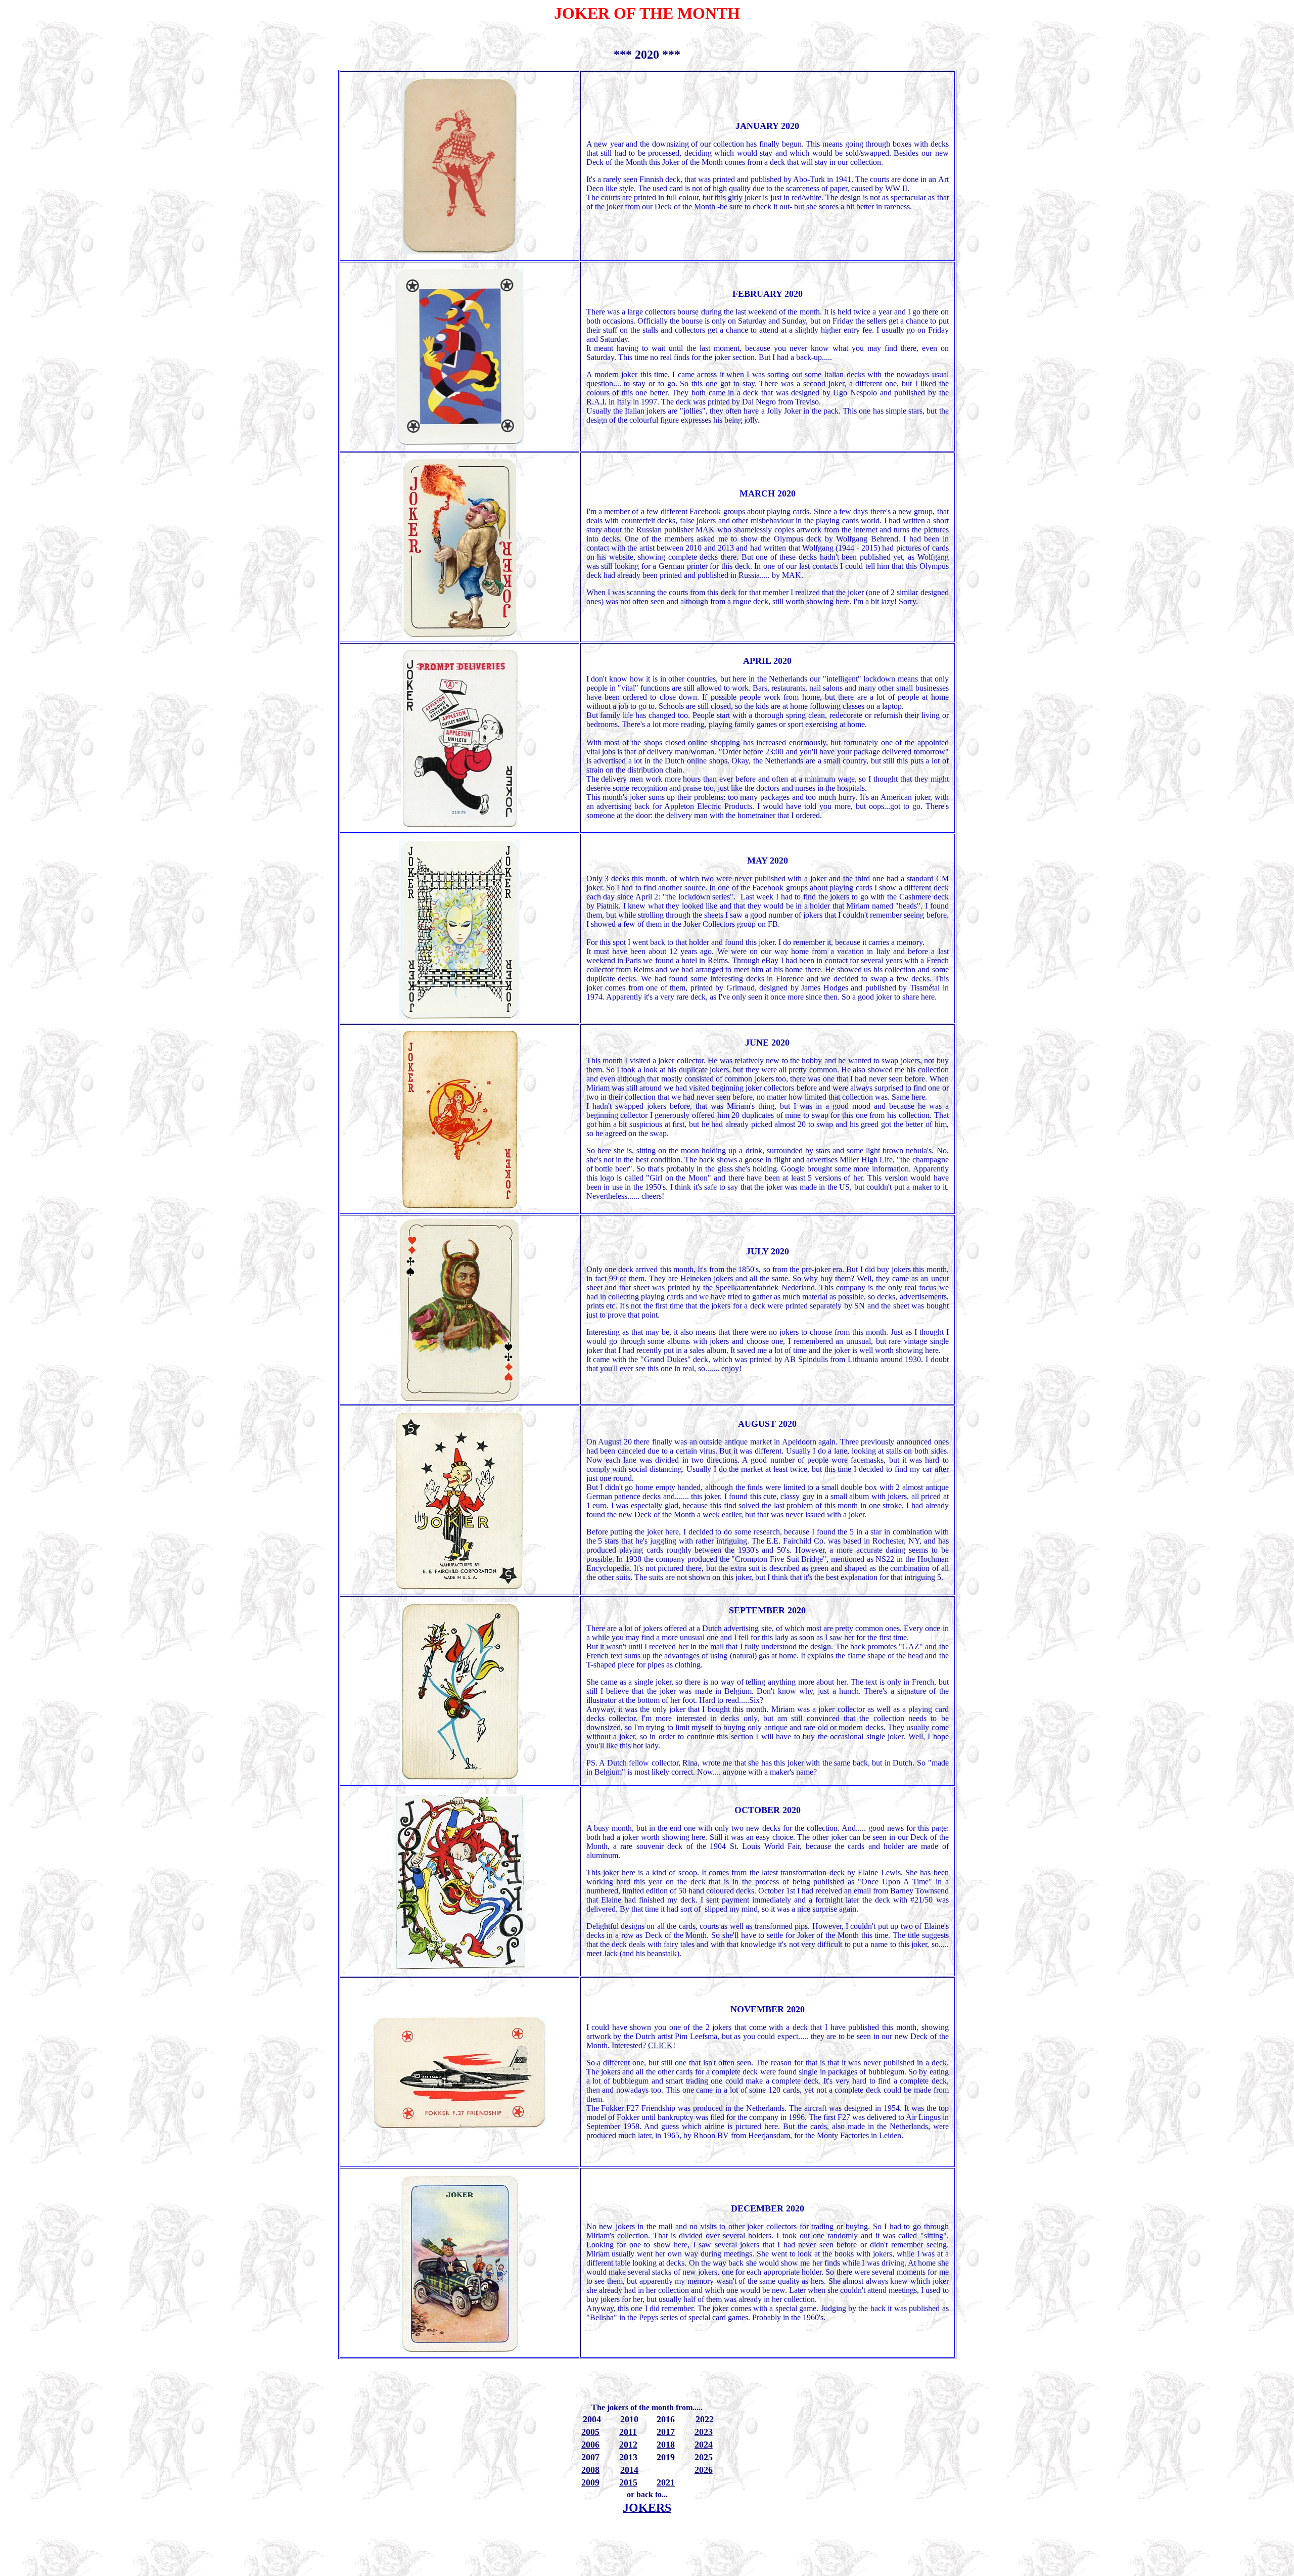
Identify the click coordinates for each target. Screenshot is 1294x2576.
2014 (629, 2470)
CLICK (660, 2045)
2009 (590, 2482)
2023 (704, 2432)
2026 (704, 2470)
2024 (704, 2445)
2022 (705, 2419)
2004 (592, 2419)
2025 (704, 2457)
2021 (666, 2482)
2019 (666, 2457)
